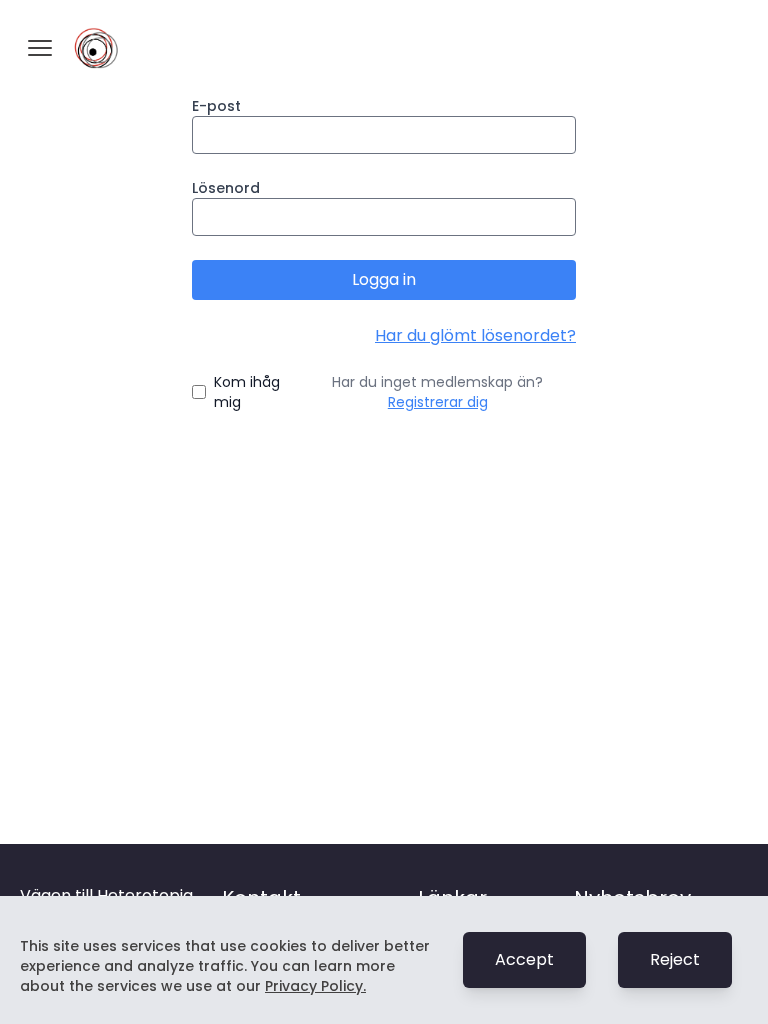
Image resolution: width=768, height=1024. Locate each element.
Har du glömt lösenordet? (475, 335)
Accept (524, 959)
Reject (675, 959)
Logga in (384, 279)
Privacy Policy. (315, 986)
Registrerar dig (438, 402)
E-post (216, 106)
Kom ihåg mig (247, 392)
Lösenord (226, 188)
